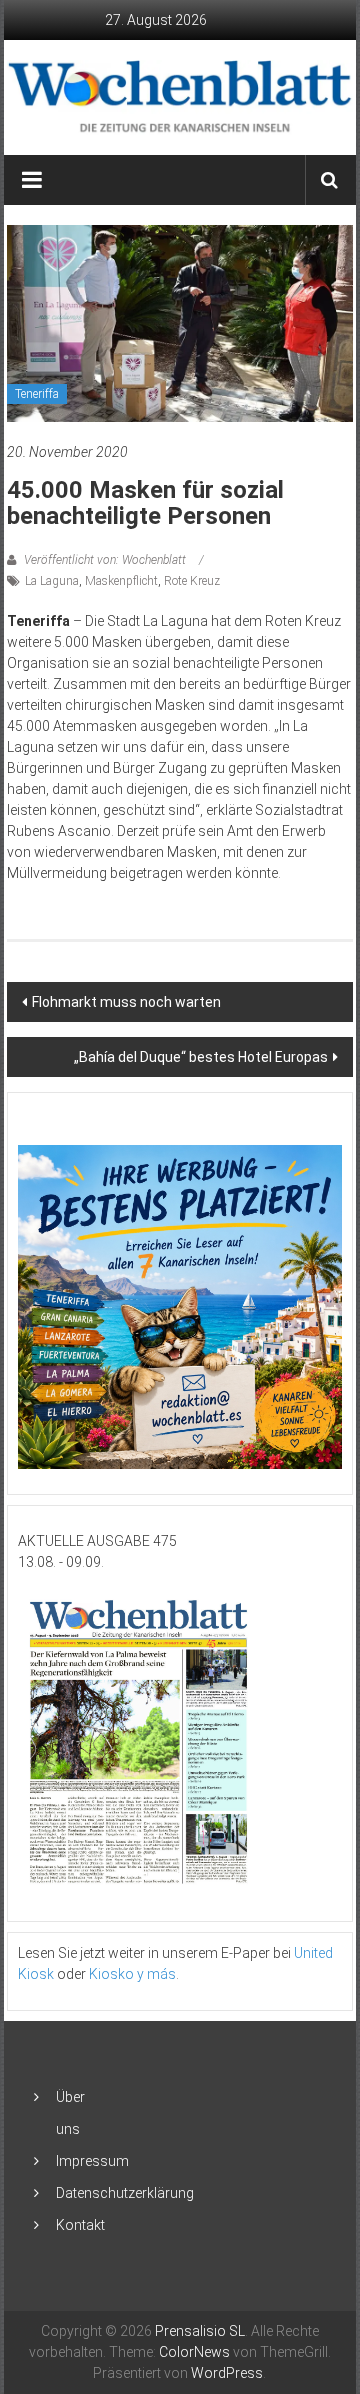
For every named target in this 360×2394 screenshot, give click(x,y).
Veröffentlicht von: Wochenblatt (105, 560)
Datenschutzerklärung (125, 2193)
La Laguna (52, 581)
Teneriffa (37, 394)
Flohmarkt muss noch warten (126, 1002)
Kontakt (80, 2225)
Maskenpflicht (121, 581)
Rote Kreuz (192, 581)
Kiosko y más (132, 1974)
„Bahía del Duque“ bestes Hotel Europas (201, 1057)
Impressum (92, 2161)
